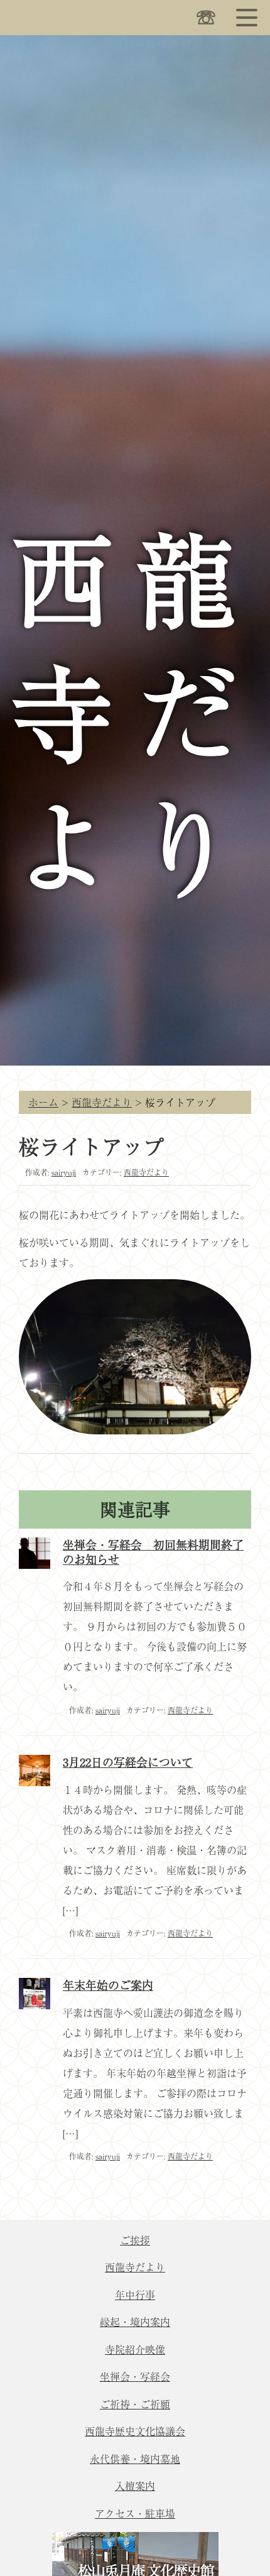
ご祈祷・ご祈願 (135, 2404)
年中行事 (135, 2295)
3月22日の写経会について (128, 1762)
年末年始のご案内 (108, 1985)
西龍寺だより (102, 1102)
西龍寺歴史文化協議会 (135, 2431)
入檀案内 (135, 2486)
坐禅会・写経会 (135, 2376)
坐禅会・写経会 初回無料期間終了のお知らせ (153, 1552)
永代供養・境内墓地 (135, 2459)
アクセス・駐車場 (135, 2513)
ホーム (43, 1102)
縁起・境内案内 (135, 2322)
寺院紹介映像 (135, 2349)
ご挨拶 (135, 2240)
